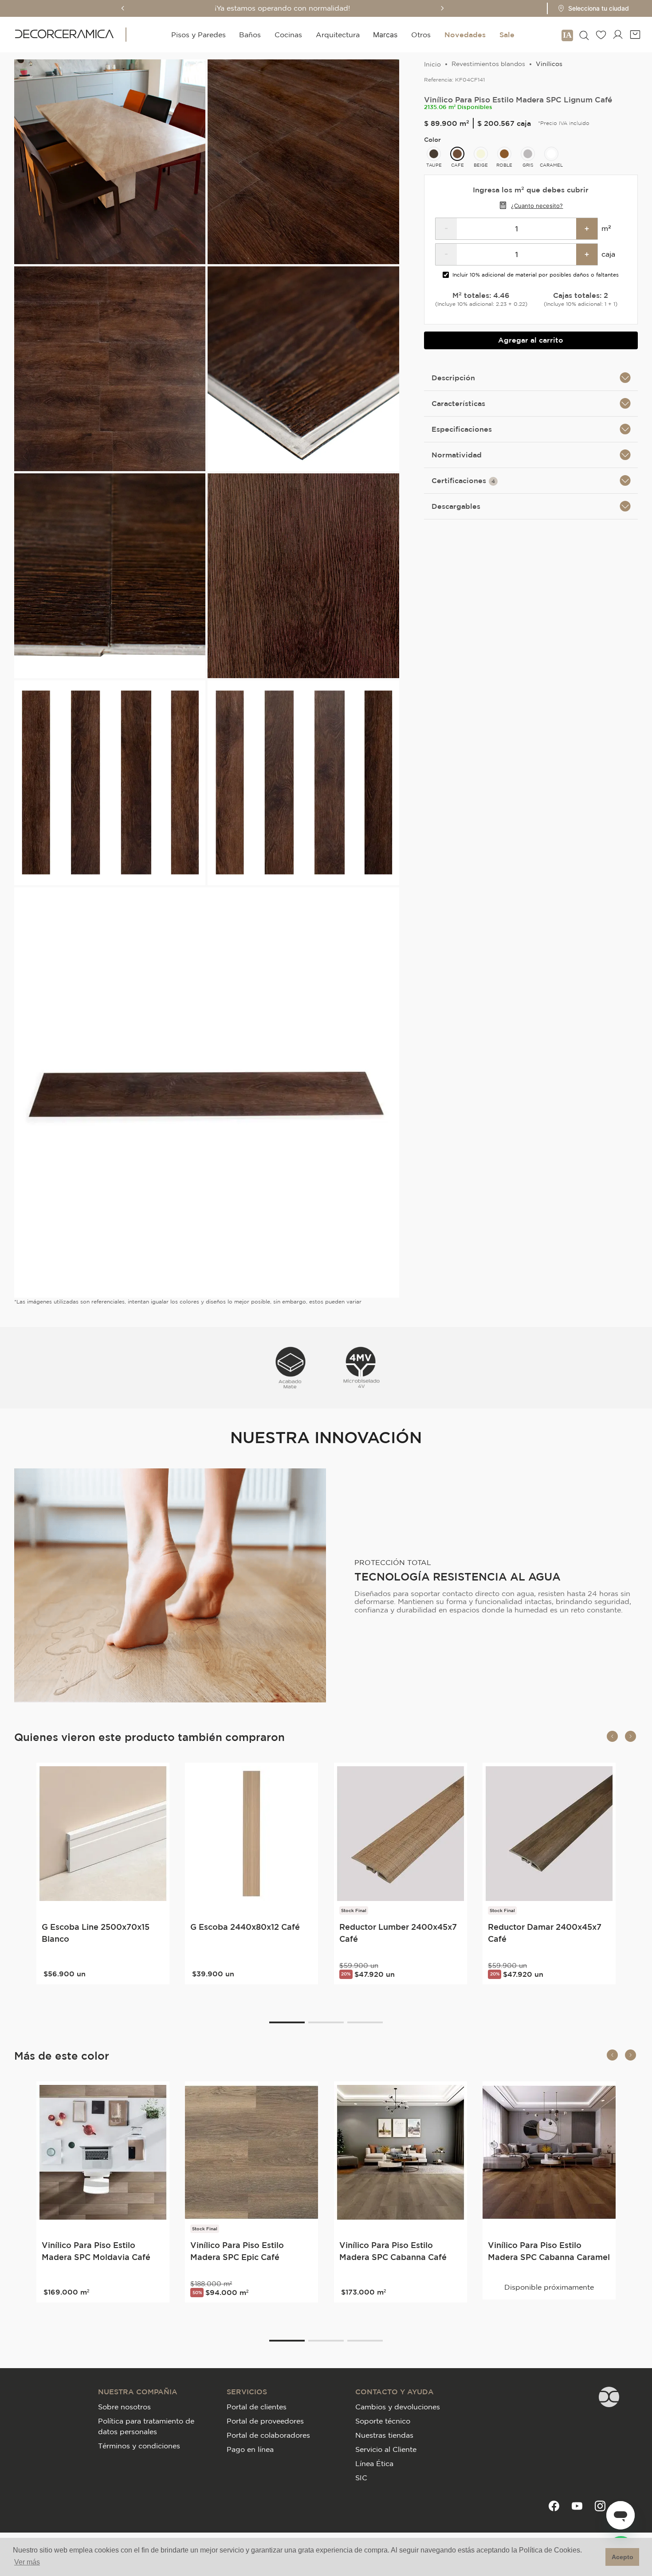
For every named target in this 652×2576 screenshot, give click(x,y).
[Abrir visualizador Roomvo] (567, 35)
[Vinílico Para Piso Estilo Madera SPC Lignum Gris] (528, 154)
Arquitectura (338, 35)
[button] (591, 8)
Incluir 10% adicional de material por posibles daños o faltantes (536, 275)
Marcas (385, 35)
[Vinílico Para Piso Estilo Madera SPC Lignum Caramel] (551, 154)
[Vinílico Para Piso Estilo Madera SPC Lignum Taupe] (434, 154)
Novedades (465, 35)
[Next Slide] (442, 8)
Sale (507, 35)
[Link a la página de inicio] (432, 64)
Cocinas (288, 35)
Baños (250, 35)
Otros (421, 35)
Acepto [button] (623, 2557)
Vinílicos (549, 64)
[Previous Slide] (123, 8)
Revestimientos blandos (488, 64)
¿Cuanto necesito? (537, 206)
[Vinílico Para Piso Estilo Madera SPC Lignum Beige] (481, 154)
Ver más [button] (27, 2562)
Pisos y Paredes (198, 35)
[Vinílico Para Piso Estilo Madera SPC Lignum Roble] (504, 154)
